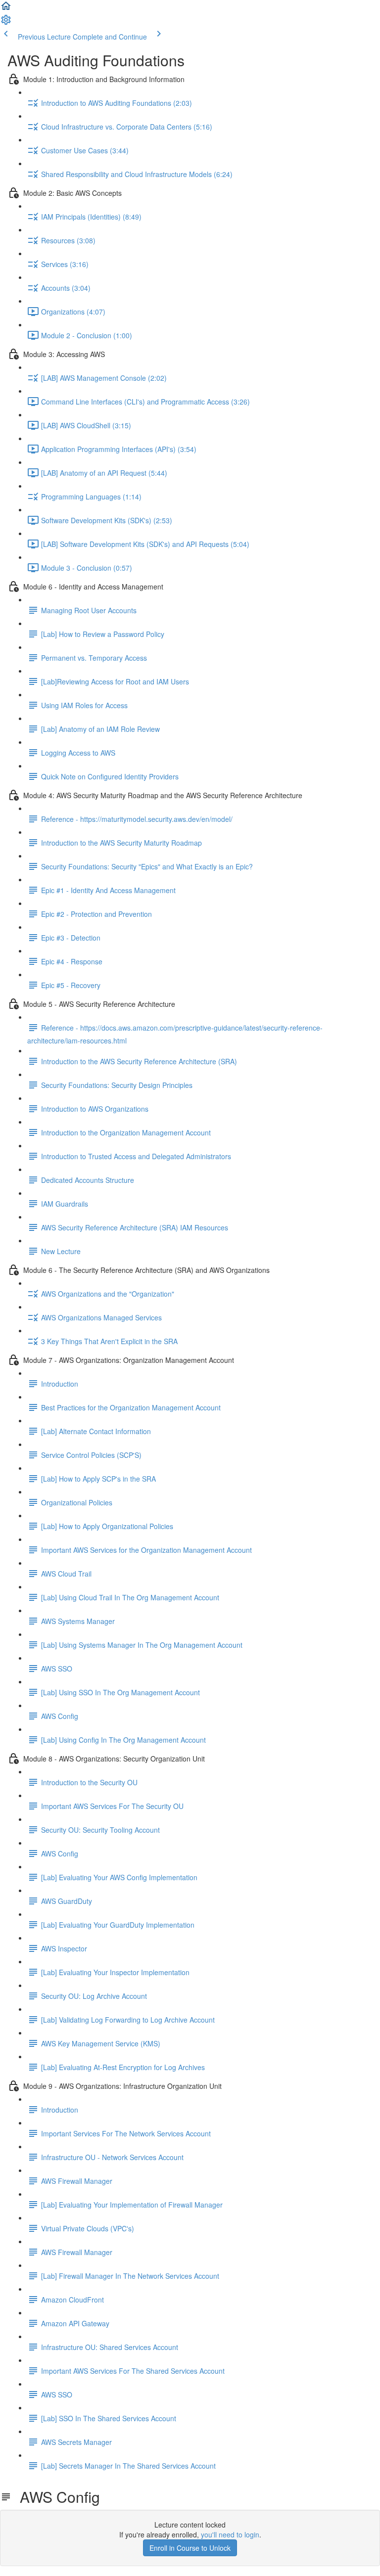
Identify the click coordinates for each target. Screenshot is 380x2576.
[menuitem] (6, 23)
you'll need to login (230, 2534)
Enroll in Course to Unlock (190, 2548)
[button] (6, 9)
